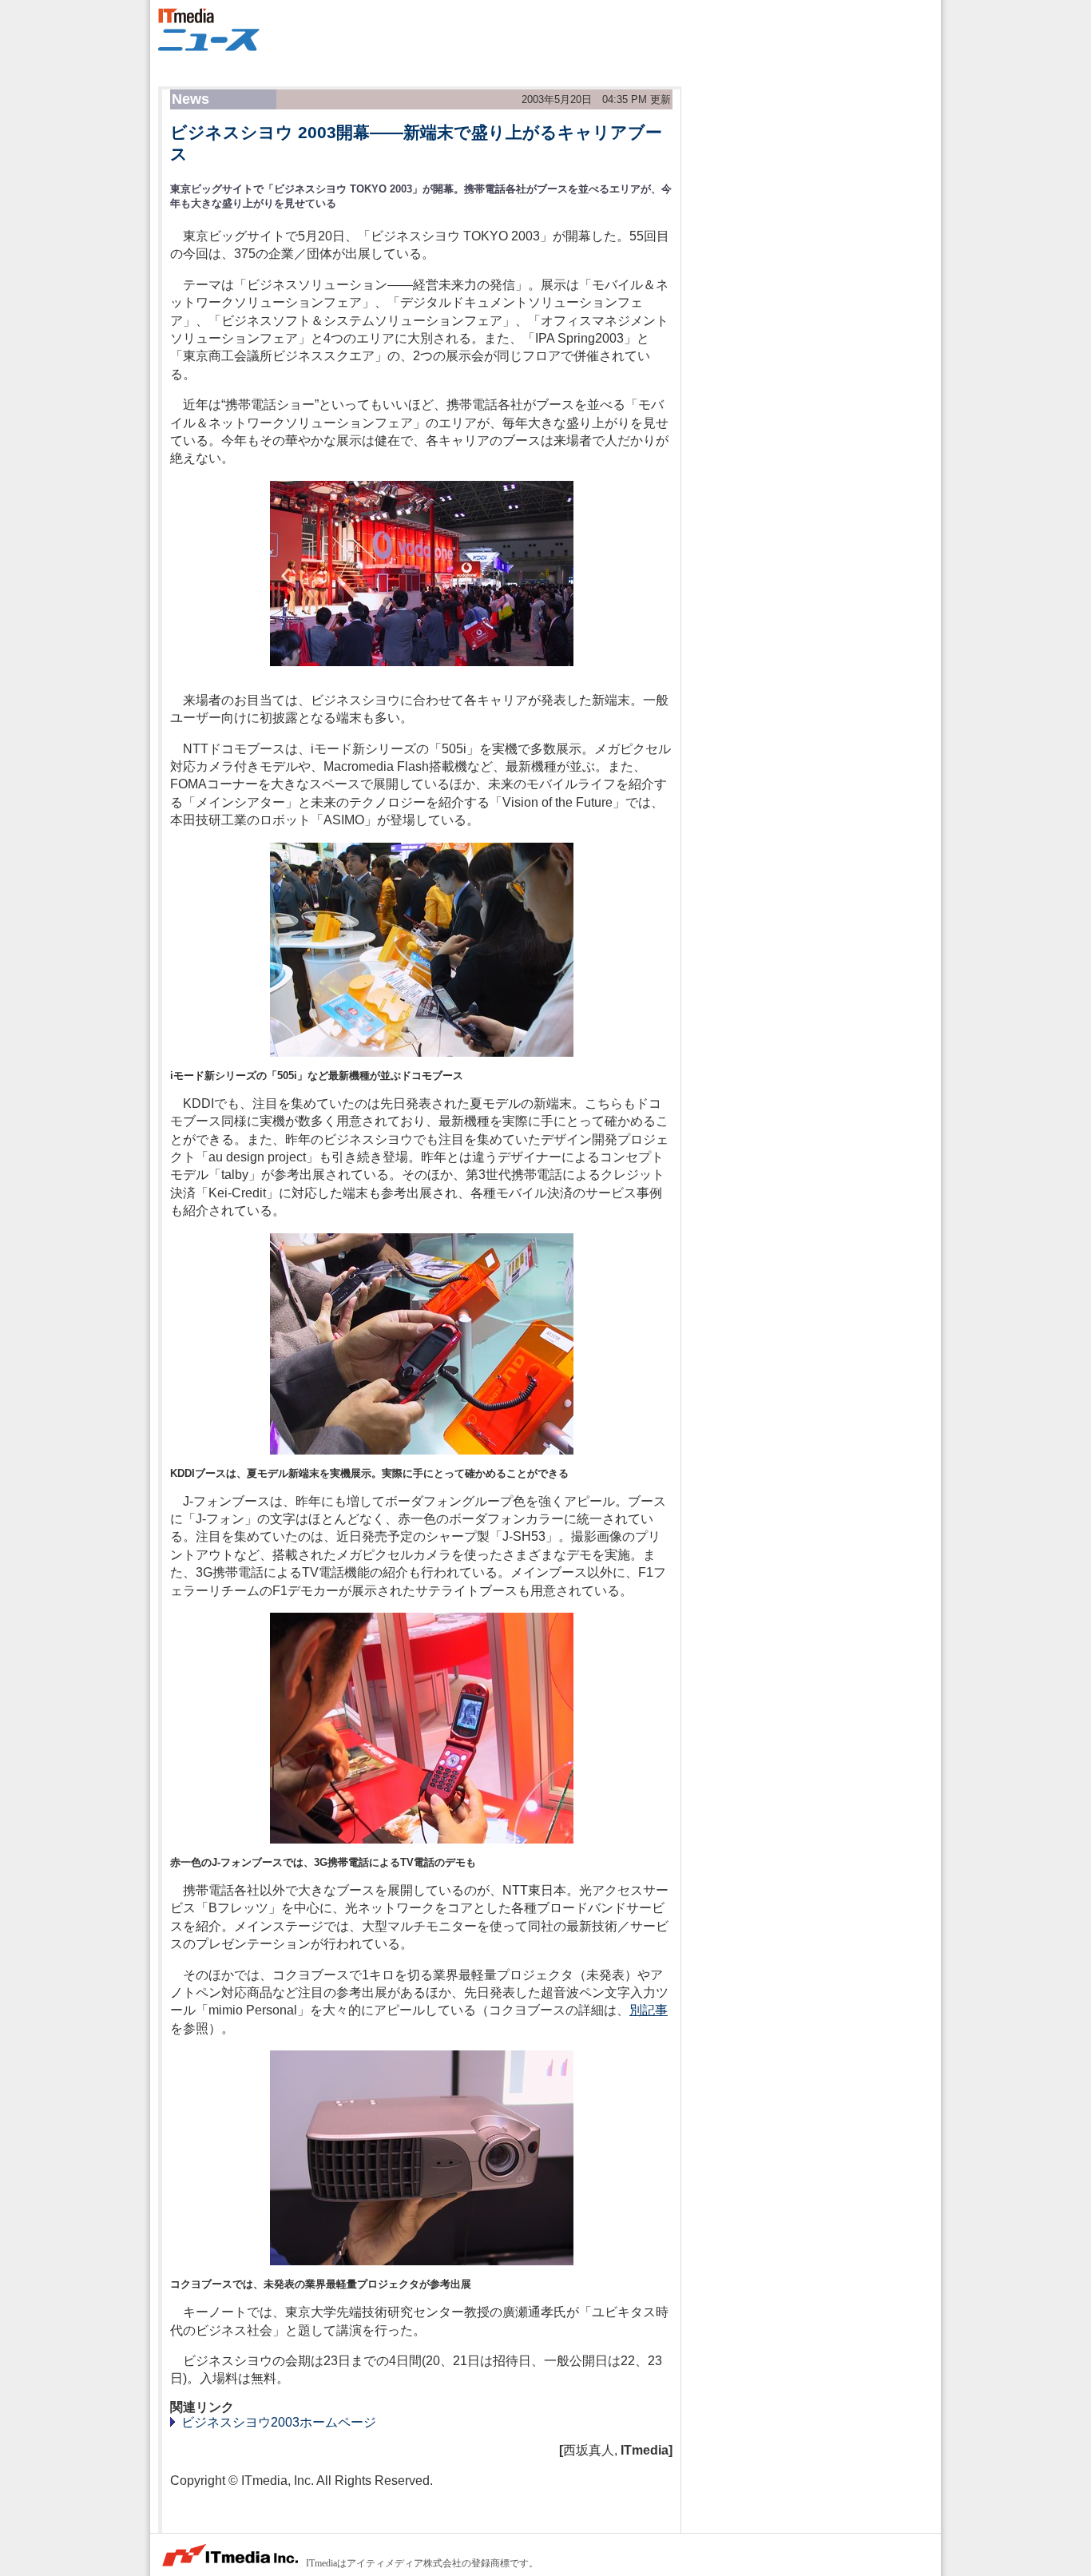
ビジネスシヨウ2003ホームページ (277, 2422)
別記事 (649, 2010)
